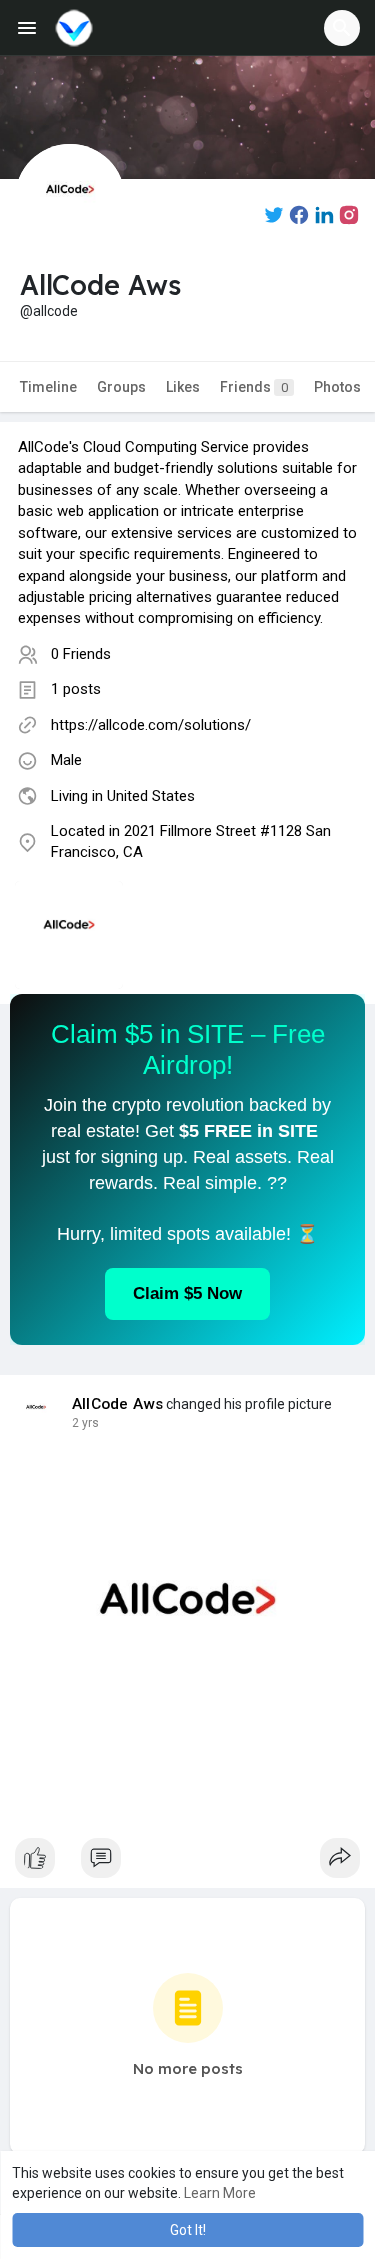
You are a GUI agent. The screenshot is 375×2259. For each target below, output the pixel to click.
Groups (121, 387)
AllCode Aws (117, 1404)
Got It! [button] (188, 2230)
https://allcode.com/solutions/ (151, 725)
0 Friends (81, 654)
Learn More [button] (220, 2193)
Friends (254, 387)
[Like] (187, 1863)
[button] (342, 28)
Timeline (48, 387)
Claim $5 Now (187, 1293)
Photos (337, 387)
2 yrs (85, 1423)
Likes (183, 387)
